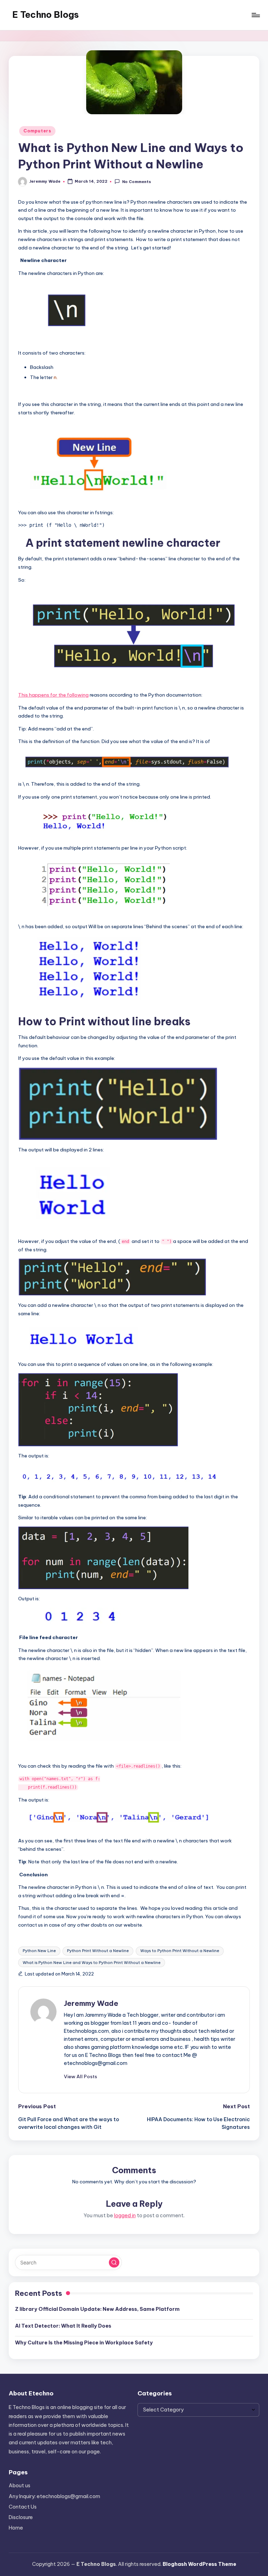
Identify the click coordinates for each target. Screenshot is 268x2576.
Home (16, 2528)
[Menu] (255, 15)
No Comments (136, 182)
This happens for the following (53, 695)
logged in (125, 2215)
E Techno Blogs (46, 15)
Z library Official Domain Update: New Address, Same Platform (97, 2309)
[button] (80, 2076)
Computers (37, 131)
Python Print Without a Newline (98, 1951)
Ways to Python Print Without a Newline (180, 1951)
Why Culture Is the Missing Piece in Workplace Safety (84, 2343)
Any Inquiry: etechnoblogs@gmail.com (54, 2496)
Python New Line (39, 1951)
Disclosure (21, 2517)
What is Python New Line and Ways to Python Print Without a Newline (92, 1963)
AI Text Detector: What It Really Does (63, 2326)
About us (20, 2486)
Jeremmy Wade (91, 2003)
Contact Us (23, 2507)
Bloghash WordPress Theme (199, 2564)
